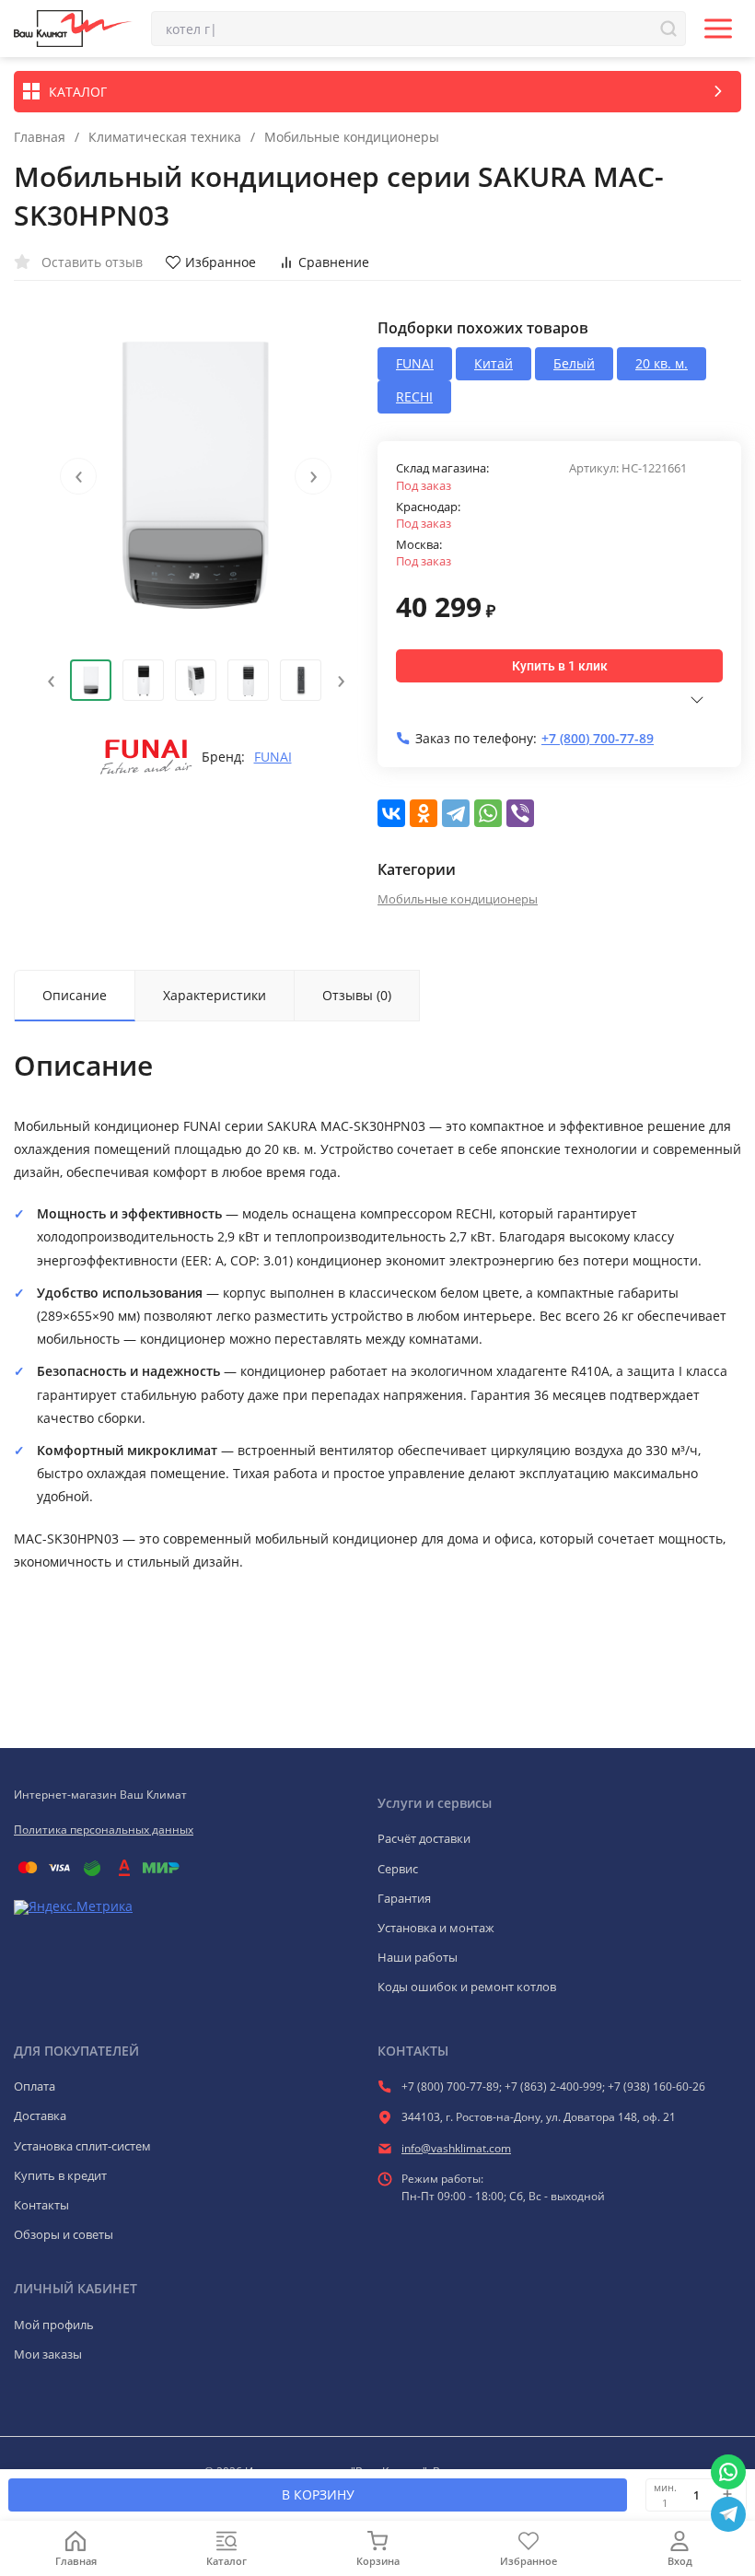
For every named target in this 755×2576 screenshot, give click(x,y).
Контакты (41, 2205)
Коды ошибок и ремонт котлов (467, 1987)
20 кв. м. (662, 363)
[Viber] (520, 813)
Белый (574, 363)
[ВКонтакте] (391, 813)
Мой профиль (54, 2325)
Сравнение (334, 262)
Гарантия (404, 1898)
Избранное (221, 262)
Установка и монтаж (436, 1928)
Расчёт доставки (424, 1838)
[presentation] (78, 476)
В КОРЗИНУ (318, 2494)
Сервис (398, 1869)
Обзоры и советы (64, 2234)
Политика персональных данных (104, 1830)
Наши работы (418, 1957)
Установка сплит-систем (82, 2146)
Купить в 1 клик (560, 666)
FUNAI (273, 757)
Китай (494, 363)
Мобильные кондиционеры (352, 137)
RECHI (414, 396)
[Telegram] (456, 813)
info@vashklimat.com (456, 2148)
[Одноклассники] (424, 813)
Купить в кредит (60, 2175)
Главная (40, 137)
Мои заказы (48, 2354)
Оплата (35, 2086)
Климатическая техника (165, 137)
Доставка (40, 2116)
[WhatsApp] (488, 813)
